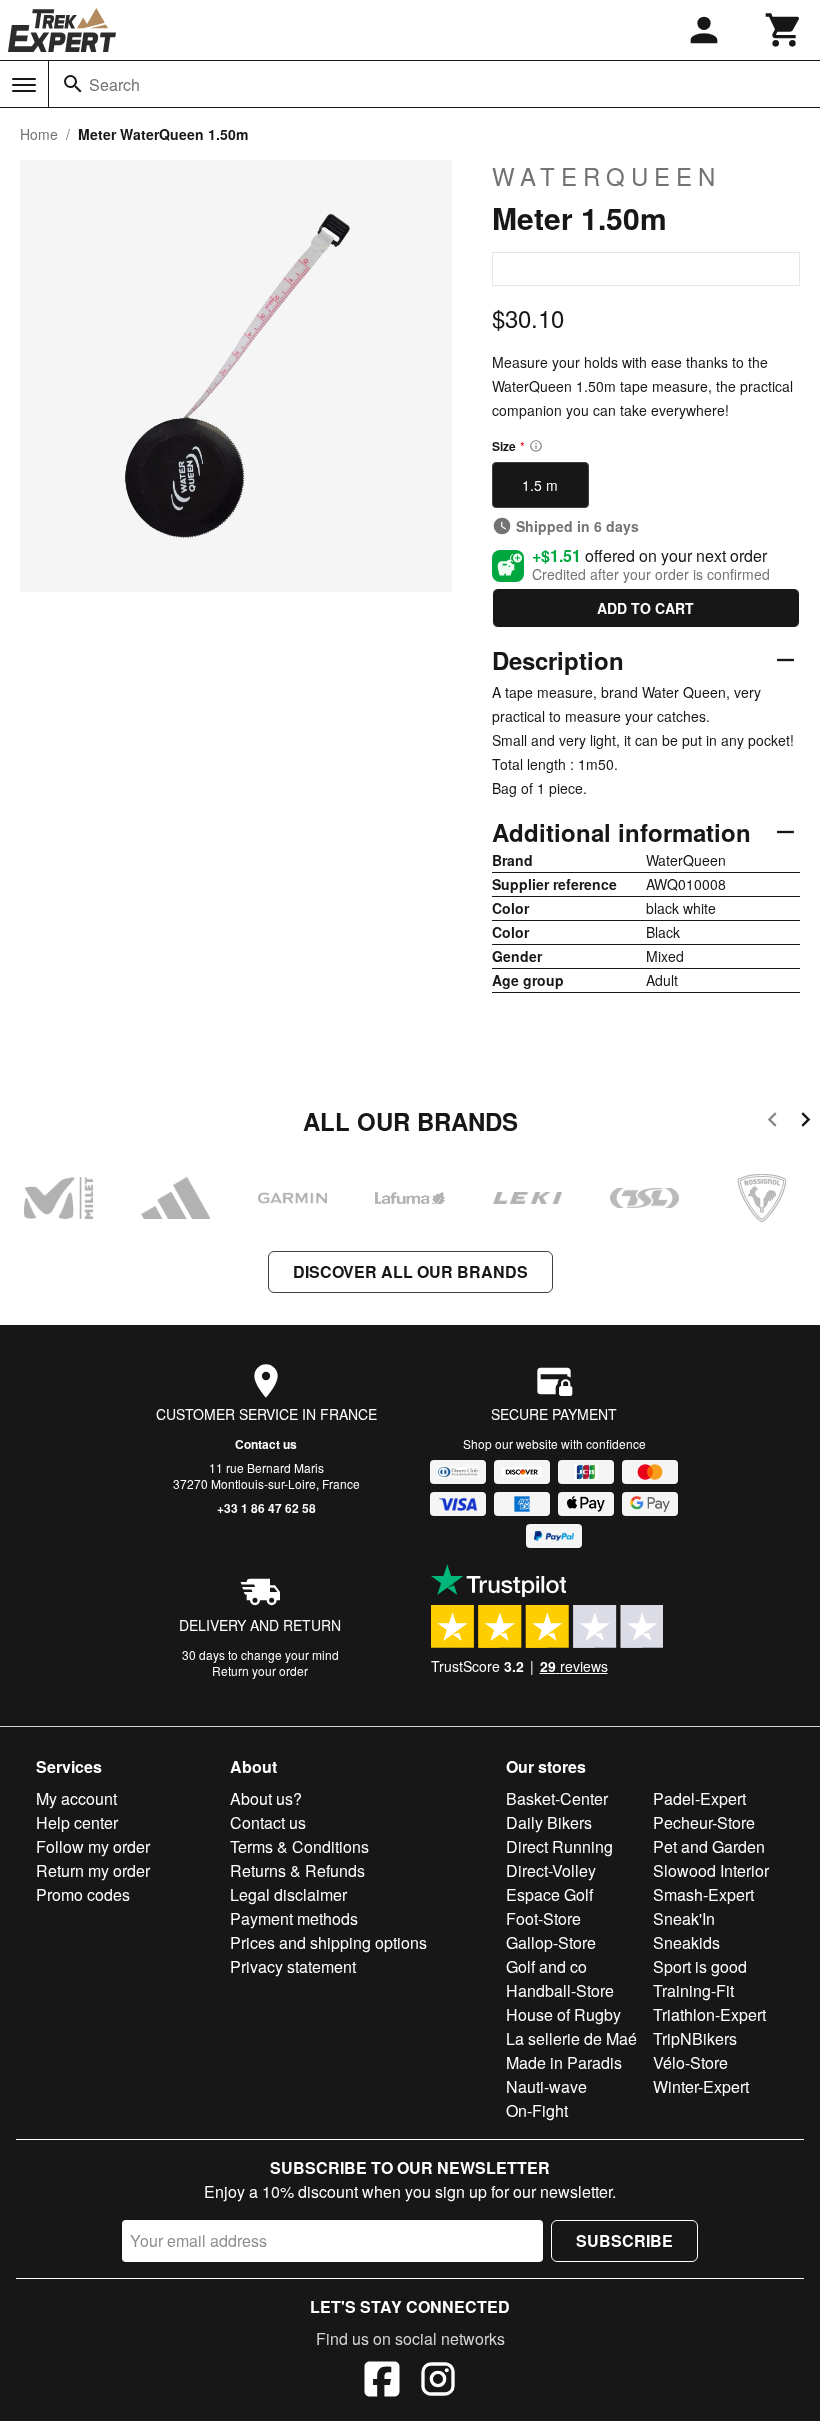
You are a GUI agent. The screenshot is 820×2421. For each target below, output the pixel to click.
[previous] (772, 1122)
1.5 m (540, 485)
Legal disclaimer (288, 1894)
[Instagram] (438, 2382)
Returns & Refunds (297, 1870)
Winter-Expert (701, 2086)
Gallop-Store (551, 1942)
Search (114, 84)
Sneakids (686, 1942)
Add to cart (645, 608)
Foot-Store (543, 1918)
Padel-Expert (699, 1798)
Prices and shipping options (328, 1942)
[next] (805, 1122)
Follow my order (93, 1846)
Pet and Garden (709, 1846)
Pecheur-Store (704, 1822)
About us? (266, 1798)
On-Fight (537, 2110)
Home (39, 134)
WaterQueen (606, 176)
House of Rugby (563, 2014)
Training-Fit (693, 1990)
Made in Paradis (564, 2062)
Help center (77, 1822)
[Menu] (24, 85)
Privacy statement (293, 1966)
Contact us (266, 1444)
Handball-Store (560, 1990)
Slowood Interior (711, 1870)
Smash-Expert (703, 1894)
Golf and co (546, 1966)
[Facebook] (382, 2382)
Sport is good (700, 1966)
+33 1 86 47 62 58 (266, 1508)
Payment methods (294, 1918)
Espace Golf (549, 1894)
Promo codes (83, 1894)
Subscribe (624, 2240)
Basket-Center (557, 1798)
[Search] (73, 84)
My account (76, 1798)
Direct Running (559, 1846)
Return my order (93, 1870)
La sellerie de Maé (571, 2038)
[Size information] (536, 446)
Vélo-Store (690, 2062)
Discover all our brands (410, 1271)
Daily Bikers (549, 1822)
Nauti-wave (546, 2086)
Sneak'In (684, 1918)
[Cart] (784, 30)
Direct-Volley (551, 1870)
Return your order (260, 1670)
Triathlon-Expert (709, 2014)
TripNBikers (695, 2038)
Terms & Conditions (299, 1846)
